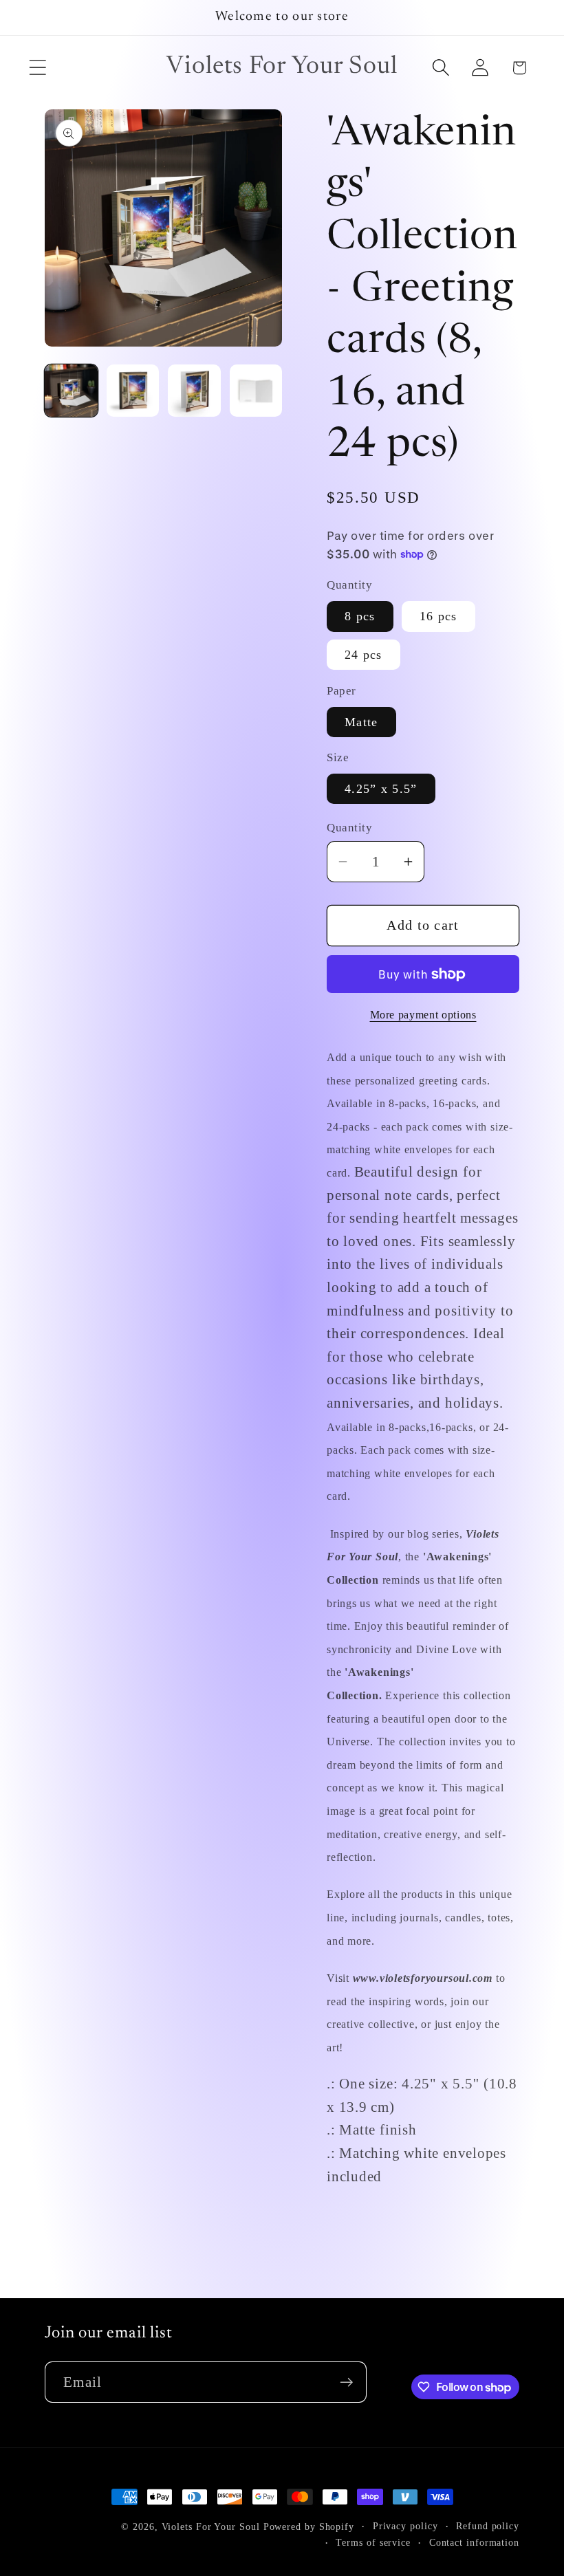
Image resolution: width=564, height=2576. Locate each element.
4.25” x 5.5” (381, 789)
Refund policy (488, 2526)
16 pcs (438, 616)
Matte (361, 722)
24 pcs (364, 655)
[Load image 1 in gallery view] (71, 391)
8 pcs (360, 616)
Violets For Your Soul (211, 2526)
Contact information (474, 2542)
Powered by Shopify (309, 2526)
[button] (37, 68)
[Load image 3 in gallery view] (194, 391)
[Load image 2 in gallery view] (133, 391)
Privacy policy (405, 2526)
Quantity (349, 828)
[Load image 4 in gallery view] (256, 391)
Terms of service (373, 2542)
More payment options (423, 1015)
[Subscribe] (346, 2382)
